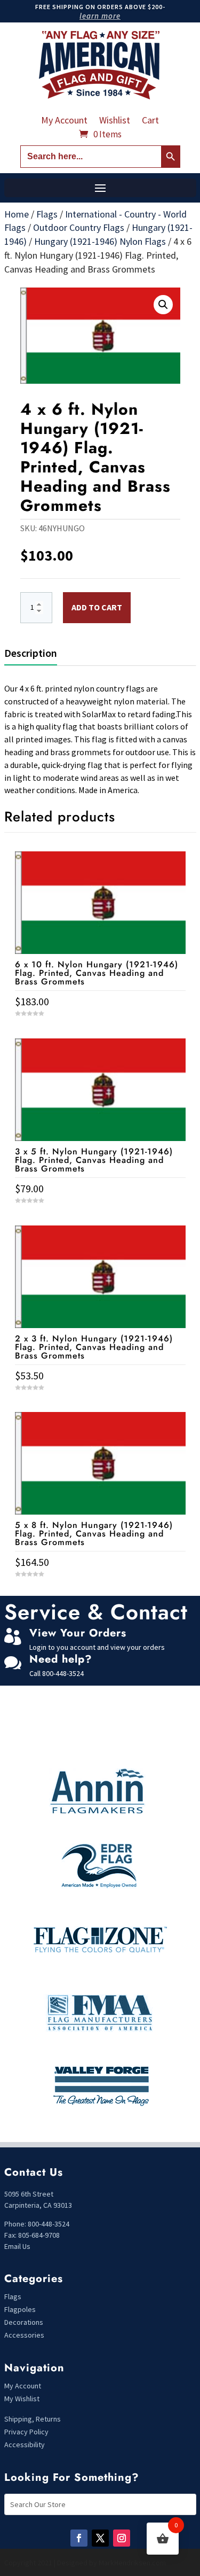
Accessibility (25, 2445)
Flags (47, 214)
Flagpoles (21, 2309)
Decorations (24, 2322)
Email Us (17, 2246)
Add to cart (97, 607)
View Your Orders (78, 1633)
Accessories (24, 2335)
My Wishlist (22, 2399)
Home (17, 214)
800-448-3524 (63, 1673)
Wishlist (115, 121)
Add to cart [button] (100, 1594)
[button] (163, 305)
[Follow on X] (100, 2538)
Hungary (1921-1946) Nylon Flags (100, 241)
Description (31, 653)
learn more (100, 16)
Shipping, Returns (33, 2419)
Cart (150, 121)
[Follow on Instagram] (122, 2538)
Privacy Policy (26, 2432)
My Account (64, 121)
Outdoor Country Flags (79, 227)
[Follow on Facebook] (79, 2538)
